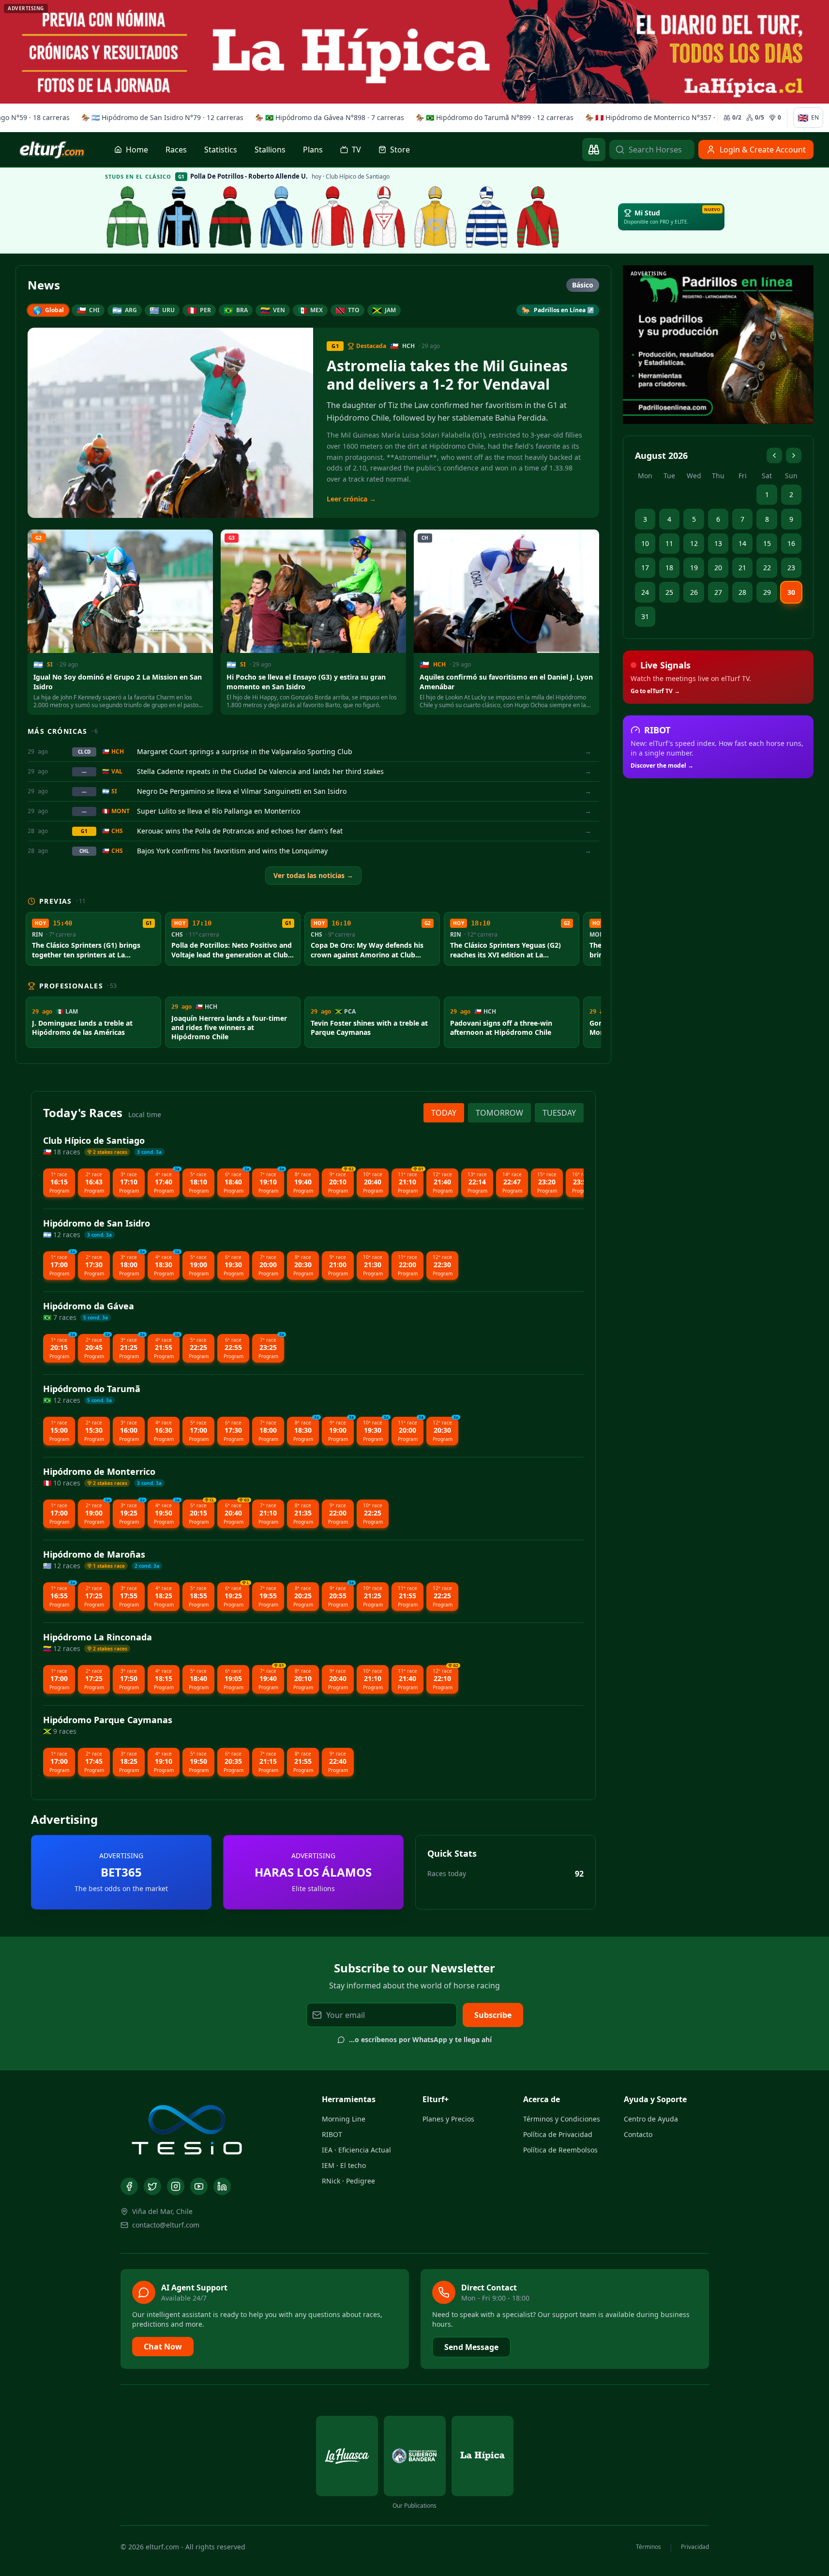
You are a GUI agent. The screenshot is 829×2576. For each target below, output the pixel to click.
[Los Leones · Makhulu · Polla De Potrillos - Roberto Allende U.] (384, 217)
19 (694, 568)
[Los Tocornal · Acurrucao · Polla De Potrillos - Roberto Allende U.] (230, 217)
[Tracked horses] (594, 150)
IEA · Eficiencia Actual (356, 2150)
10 (645, 543)
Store (400, 150)
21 (742, 568)
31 (645, 616)
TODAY (444, 1113)
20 (718, 568)
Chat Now (163, 2347)
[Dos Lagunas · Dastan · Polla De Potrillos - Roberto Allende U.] (538, 217)
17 (645, 568)
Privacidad (695, 2547)
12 (694, 543)
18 (669, 568)
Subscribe (493, 2015)
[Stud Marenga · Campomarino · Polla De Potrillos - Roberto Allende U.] (487, 217)
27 (718, 592)
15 (767, 543)
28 (742, 592)
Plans (313, 150)
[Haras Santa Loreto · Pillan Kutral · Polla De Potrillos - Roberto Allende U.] (282, 217)
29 (767, 592)
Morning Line (344, 2119)
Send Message (471, 2347)
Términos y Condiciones (562, 2119)
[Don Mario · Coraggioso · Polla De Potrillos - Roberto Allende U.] (128, 217)
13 (718, 543)
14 (742, 543)
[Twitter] (152, 2186)
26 (694, 592)
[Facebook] (129, 2186)
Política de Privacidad (558, 2134)
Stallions (270, 150)
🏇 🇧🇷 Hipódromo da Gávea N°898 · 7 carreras (326, 117)
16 (791, 543)
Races (176, 150)
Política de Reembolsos (560, 2150)
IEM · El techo (344, 2165)
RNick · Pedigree (348, 2181)
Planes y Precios (448, 2119)
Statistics (221, 150)
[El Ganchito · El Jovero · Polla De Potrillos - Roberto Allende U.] (179, 217)
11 (669, 543)
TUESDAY (559, 1113)
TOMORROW (499, 1113)
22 (767, 568)
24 (645, 592)
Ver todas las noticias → (313, 875)
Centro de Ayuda (651, 2119)
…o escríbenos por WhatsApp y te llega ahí (420, 2039)
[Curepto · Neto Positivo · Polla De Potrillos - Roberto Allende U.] (333, 217)
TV (356, 150)
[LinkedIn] (222, 2186)
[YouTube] (199, 2186)
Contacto (638, 2134)
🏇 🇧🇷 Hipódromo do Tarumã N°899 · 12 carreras (491, 117)
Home (137, 150)
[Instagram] (176, 2186)
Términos (648, 2547)
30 (791, 592)
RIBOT (332, 2134)
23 (791, 568)
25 (669, 592)
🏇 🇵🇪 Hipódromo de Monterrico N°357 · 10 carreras (666, 117)
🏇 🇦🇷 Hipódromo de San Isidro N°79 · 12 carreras (159, 117)
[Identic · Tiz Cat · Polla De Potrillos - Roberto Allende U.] (436, 217)
